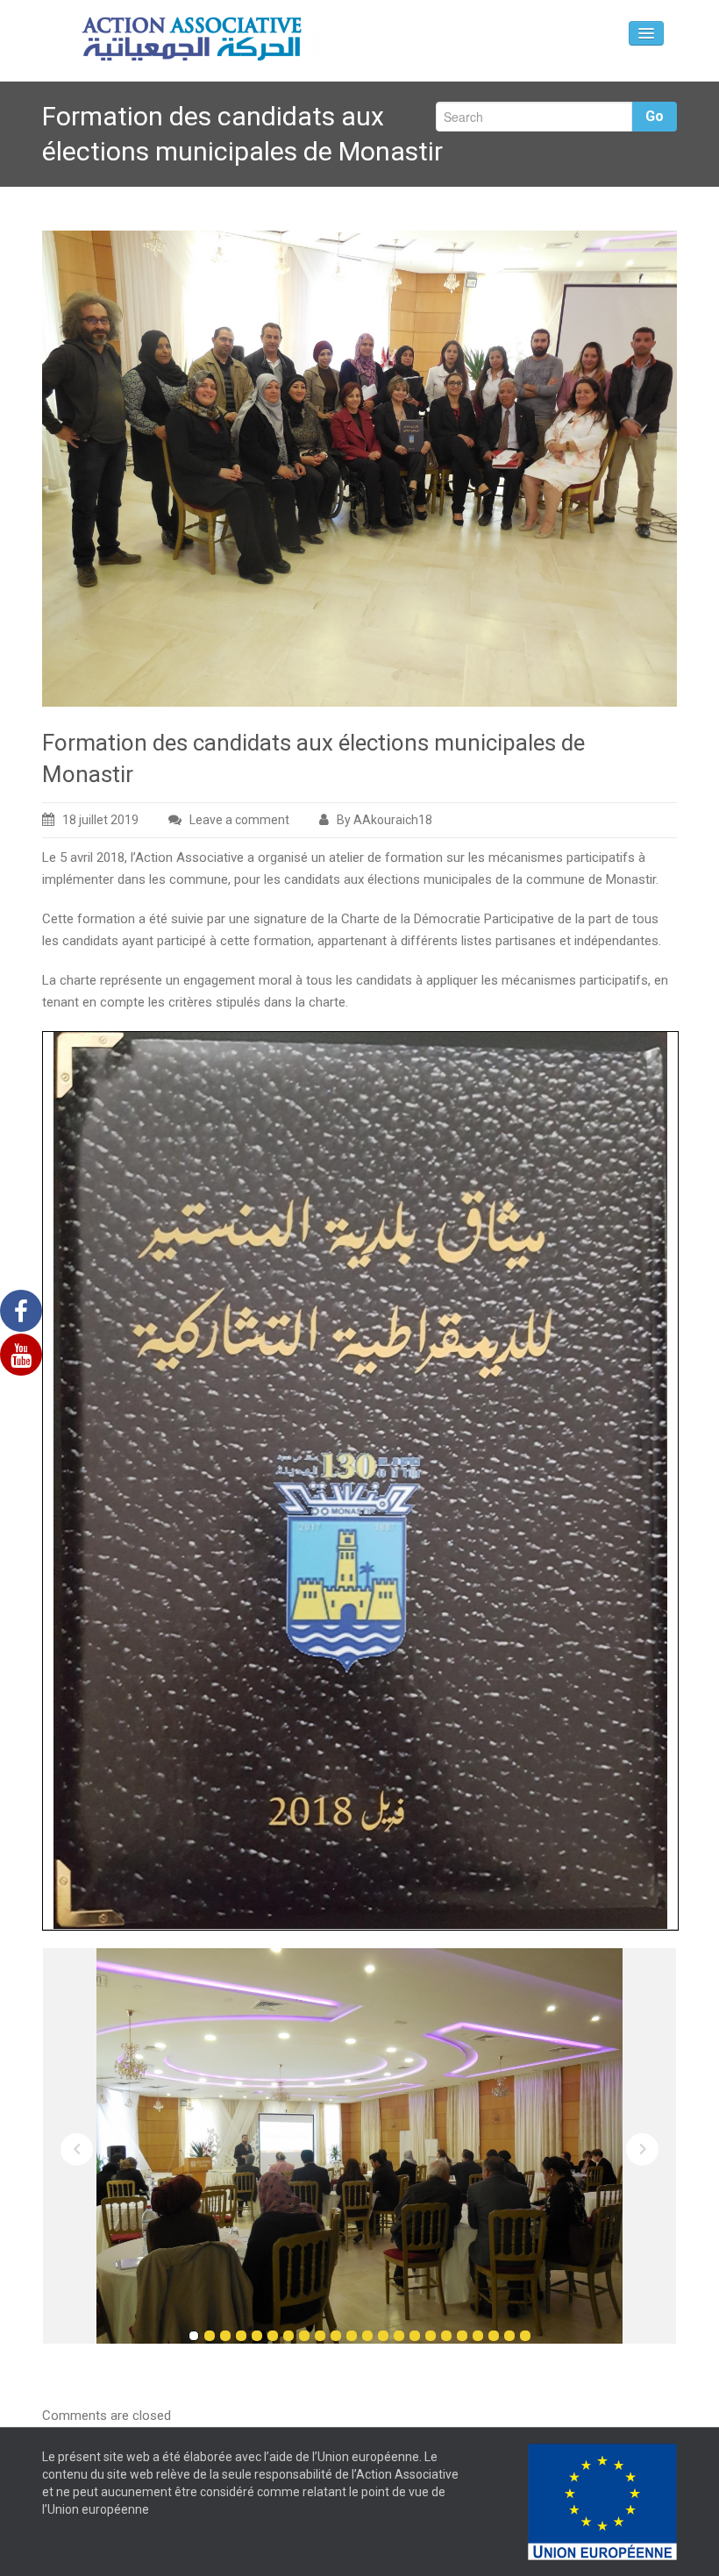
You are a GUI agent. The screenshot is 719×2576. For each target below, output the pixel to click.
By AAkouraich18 (384, 820)
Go (655, 116)
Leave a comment (239, 820)
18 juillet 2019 (100, 820)
